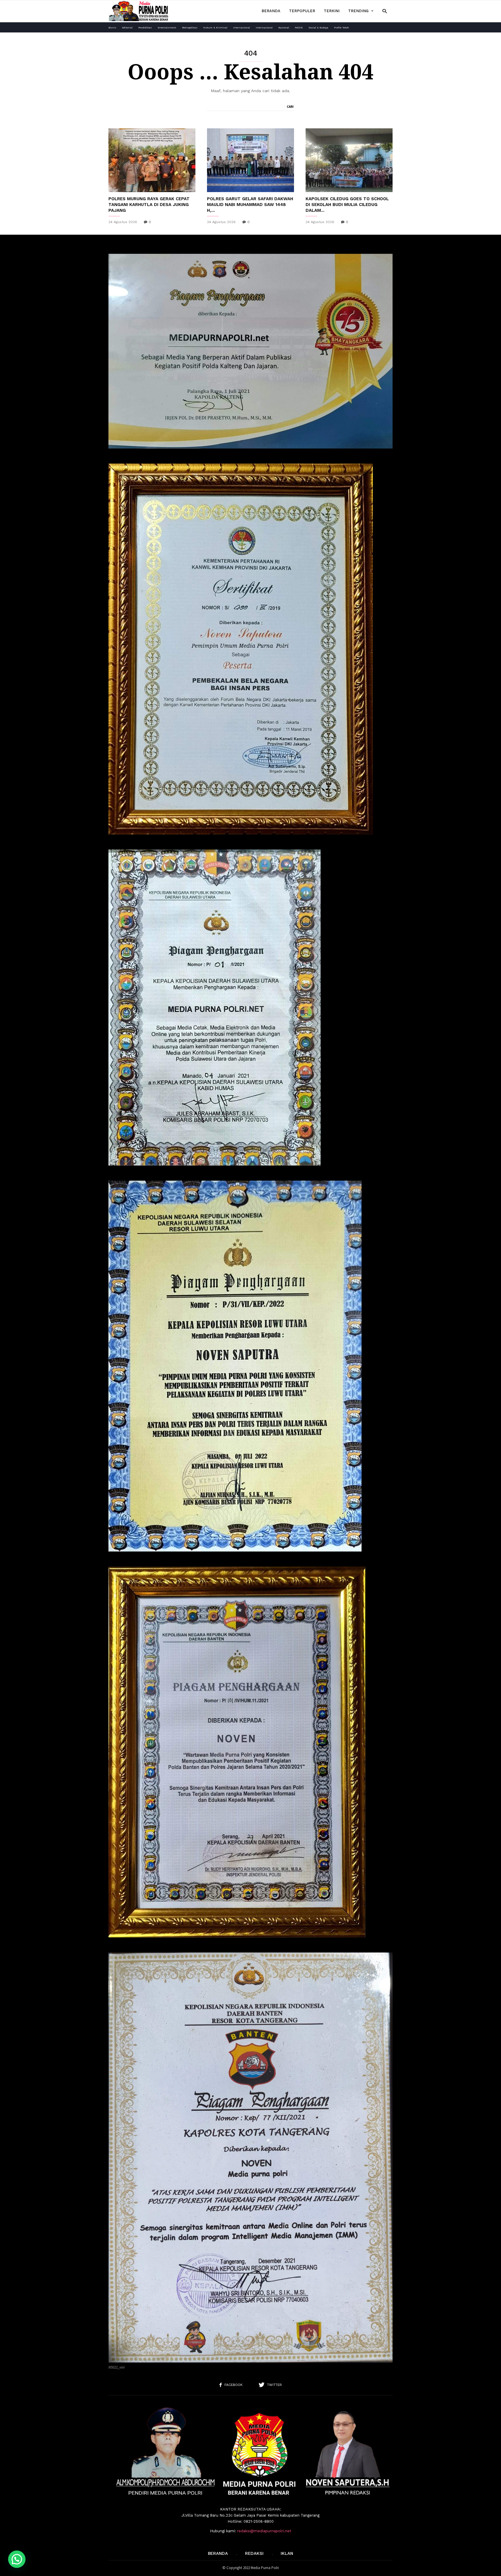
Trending (358, 11)
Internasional (242, 28)
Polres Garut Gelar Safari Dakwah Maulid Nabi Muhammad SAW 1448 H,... (250, 205)
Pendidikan (145, 28)
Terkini (332, 11)
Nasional (284, 28)
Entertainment (167, 28)
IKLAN (287, 2553)
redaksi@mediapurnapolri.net (264, 2531)
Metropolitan (190, 28)
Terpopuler (302, 11)
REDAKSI (254, 2553)
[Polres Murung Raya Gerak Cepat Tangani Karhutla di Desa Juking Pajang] (152, 160)
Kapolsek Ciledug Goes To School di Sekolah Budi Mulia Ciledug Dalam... (347, 205)
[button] (385, 11)
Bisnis (112, 28)
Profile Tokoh (342, 28)
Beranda (271, 11)
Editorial (127, 28)
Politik (299, 28)
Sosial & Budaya (318, 28)
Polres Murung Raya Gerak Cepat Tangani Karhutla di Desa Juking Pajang (149, 205)
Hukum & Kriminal (215, 28)
